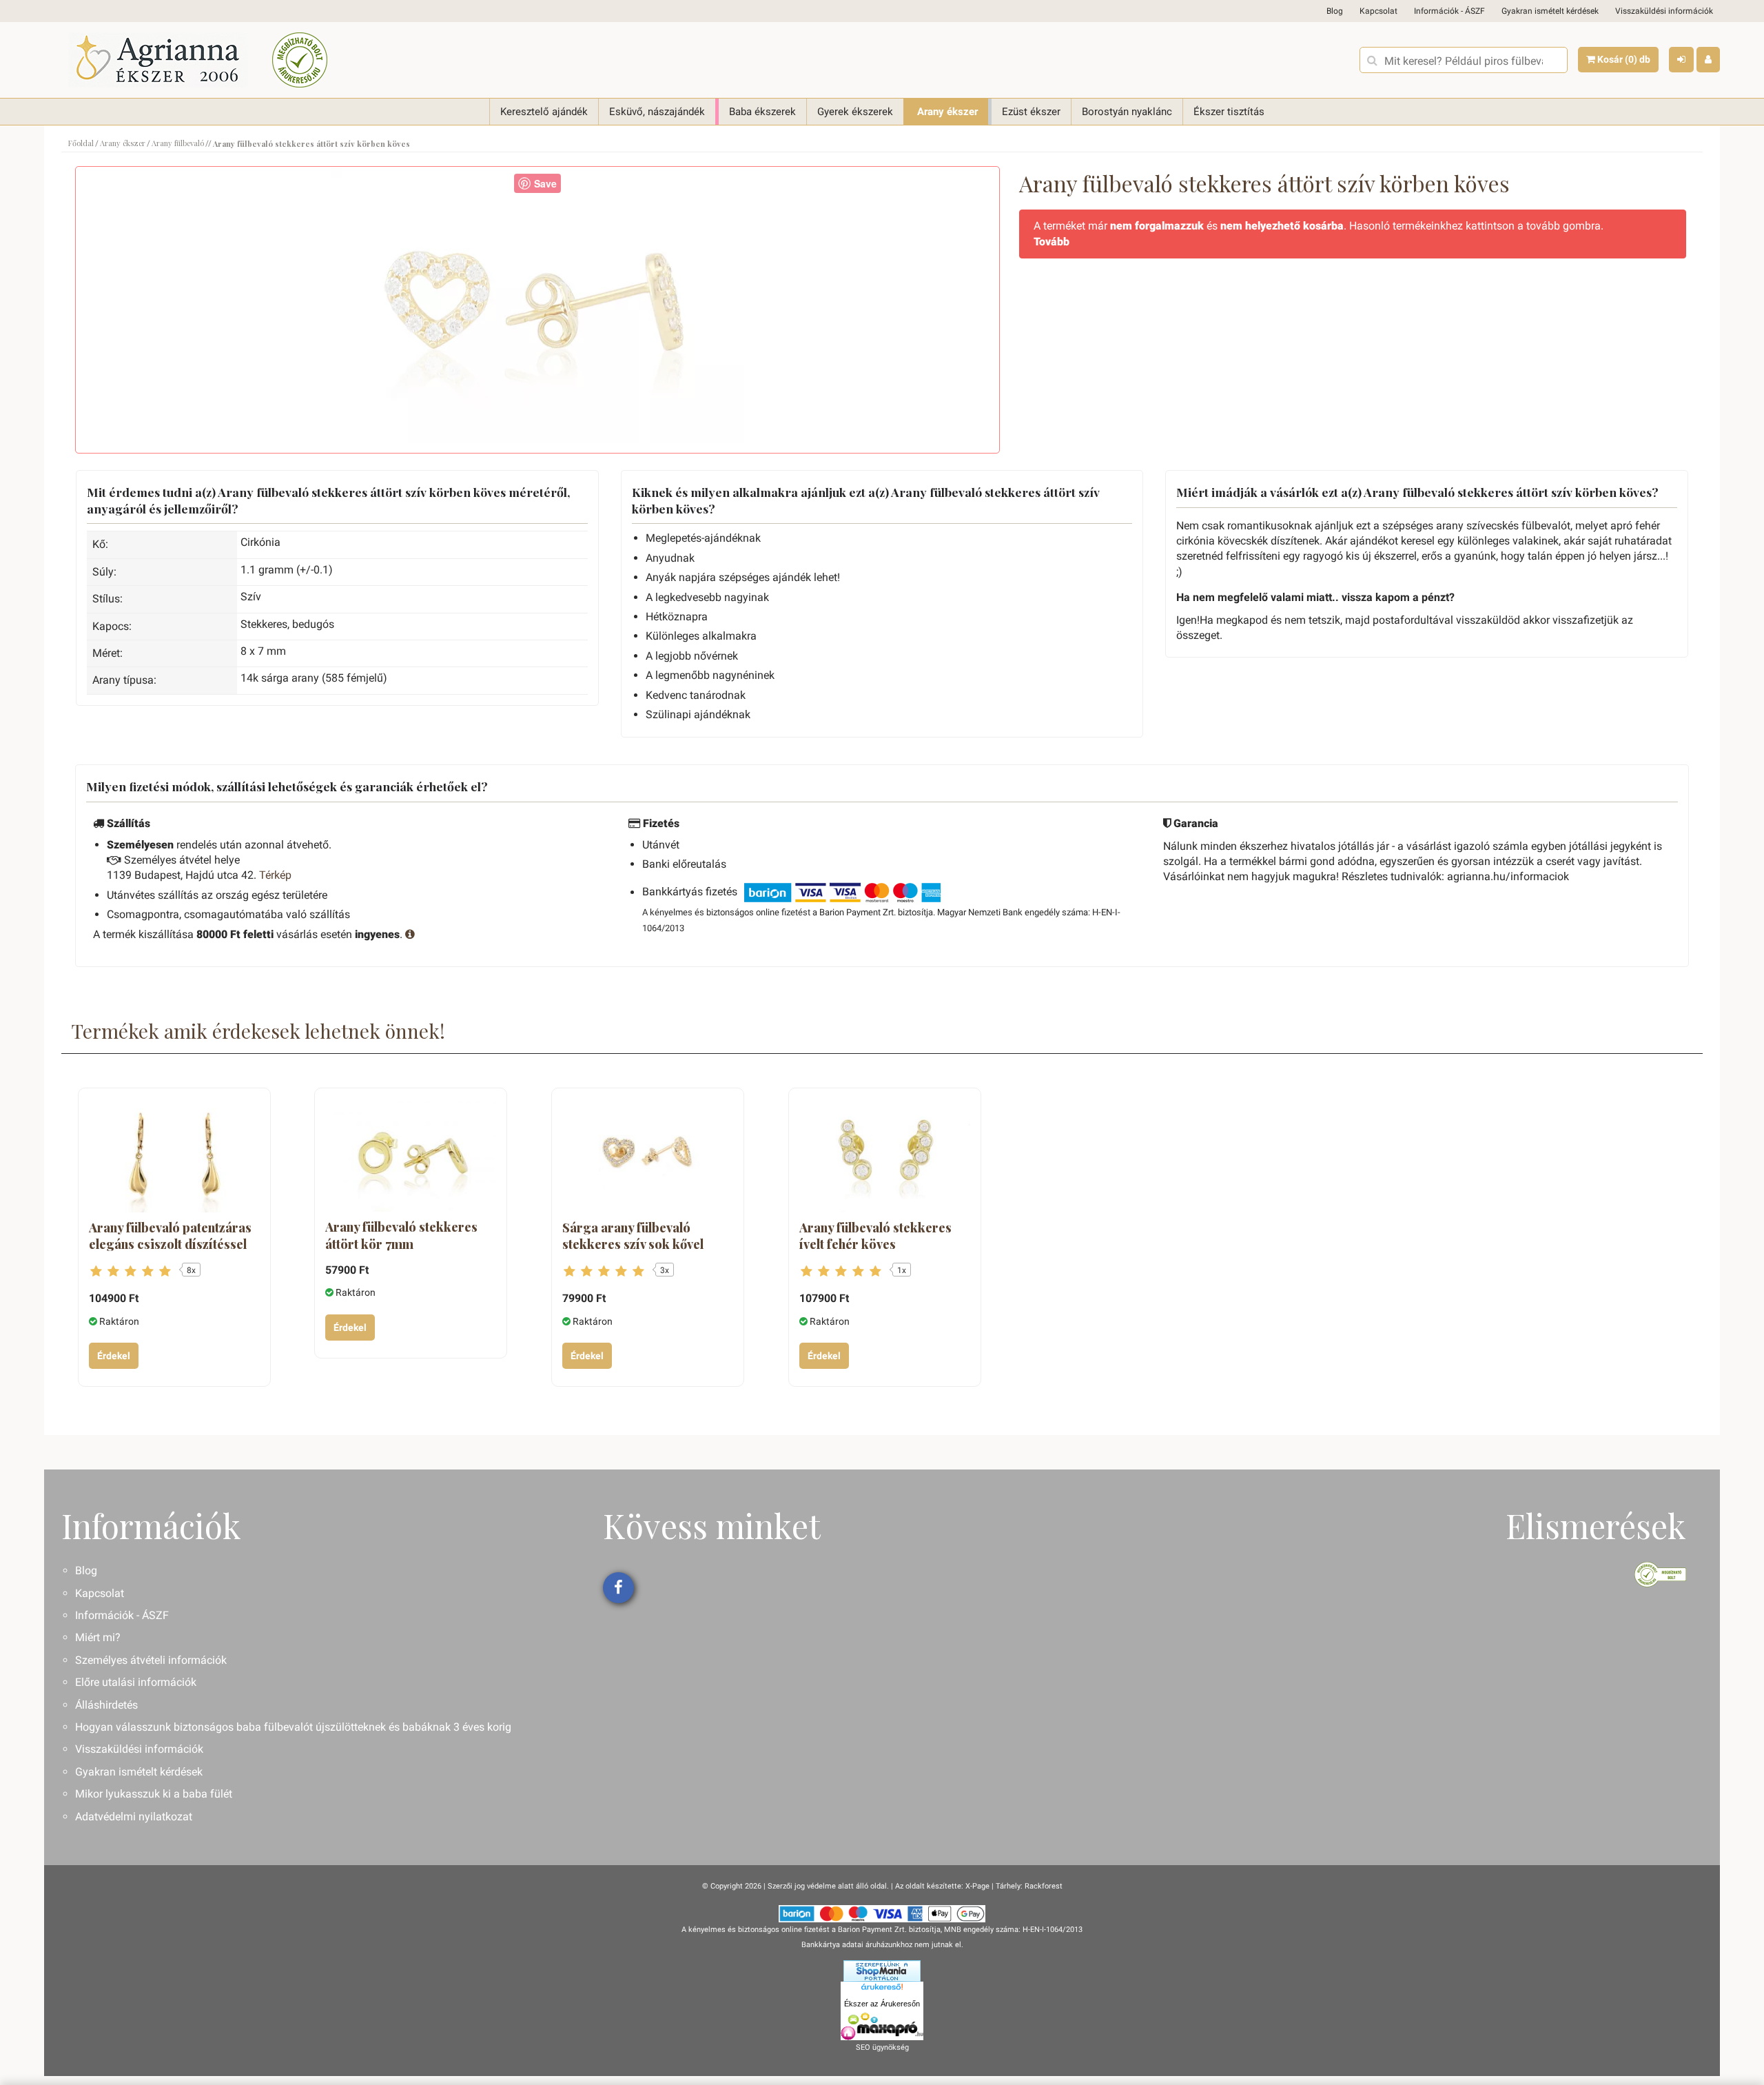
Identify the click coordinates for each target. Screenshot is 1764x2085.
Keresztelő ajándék (544, 112)
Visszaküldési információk (1664, 11)
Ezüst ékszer (1031, 112)
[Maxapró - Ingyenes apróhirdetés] (882, 2026)
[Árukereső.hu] (882, 1989)
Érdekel (114, 1356)
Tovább (1052, 242)
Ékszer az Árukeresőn (882, 2004)
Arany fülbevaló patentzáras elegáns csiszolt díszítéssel (170, 1236)
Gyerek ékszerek (855, 112)
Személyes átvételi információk (151, 1660)
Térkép (275, 875)
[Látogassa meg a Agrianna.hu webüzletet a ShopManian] (882, 1970)
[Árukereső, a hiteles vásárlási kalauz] (300, 60)
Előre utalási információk (136, 1682)
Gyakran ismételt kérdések (1550, 11)
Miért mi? (98, 1637)
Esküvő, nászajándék (657, 112)
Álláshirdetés (106, 1705)
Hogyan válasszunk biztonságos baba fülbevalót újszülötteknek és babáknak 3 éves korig (293, 1727)
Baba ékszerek (762, 112)
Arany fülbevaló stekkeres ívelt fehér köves (875, 1236)
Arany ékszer (947, 112)
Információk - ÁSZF (1449, 11)
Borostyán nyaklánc (1127, 112)
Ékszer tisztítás (1229, 112)
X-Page (977, 1886)
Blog (1335, 11)
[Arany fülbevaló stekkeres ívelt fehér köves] (885, 1156)
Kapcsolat (1378, 11)
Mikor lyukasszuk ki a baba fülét (154, 1794)
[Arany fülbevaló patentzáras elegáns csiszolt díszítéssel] (174, 1156)
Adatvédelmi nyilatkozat (134, 1817)
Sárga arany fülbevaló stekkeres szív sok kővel (633, 1236)
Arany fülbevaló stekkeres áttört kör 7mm (401, 1235)
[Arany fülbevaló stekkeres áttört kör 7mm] (411, 1156)
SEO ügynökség (882, 2047)
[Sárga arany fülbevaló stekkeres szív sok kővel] (648, 1156)
